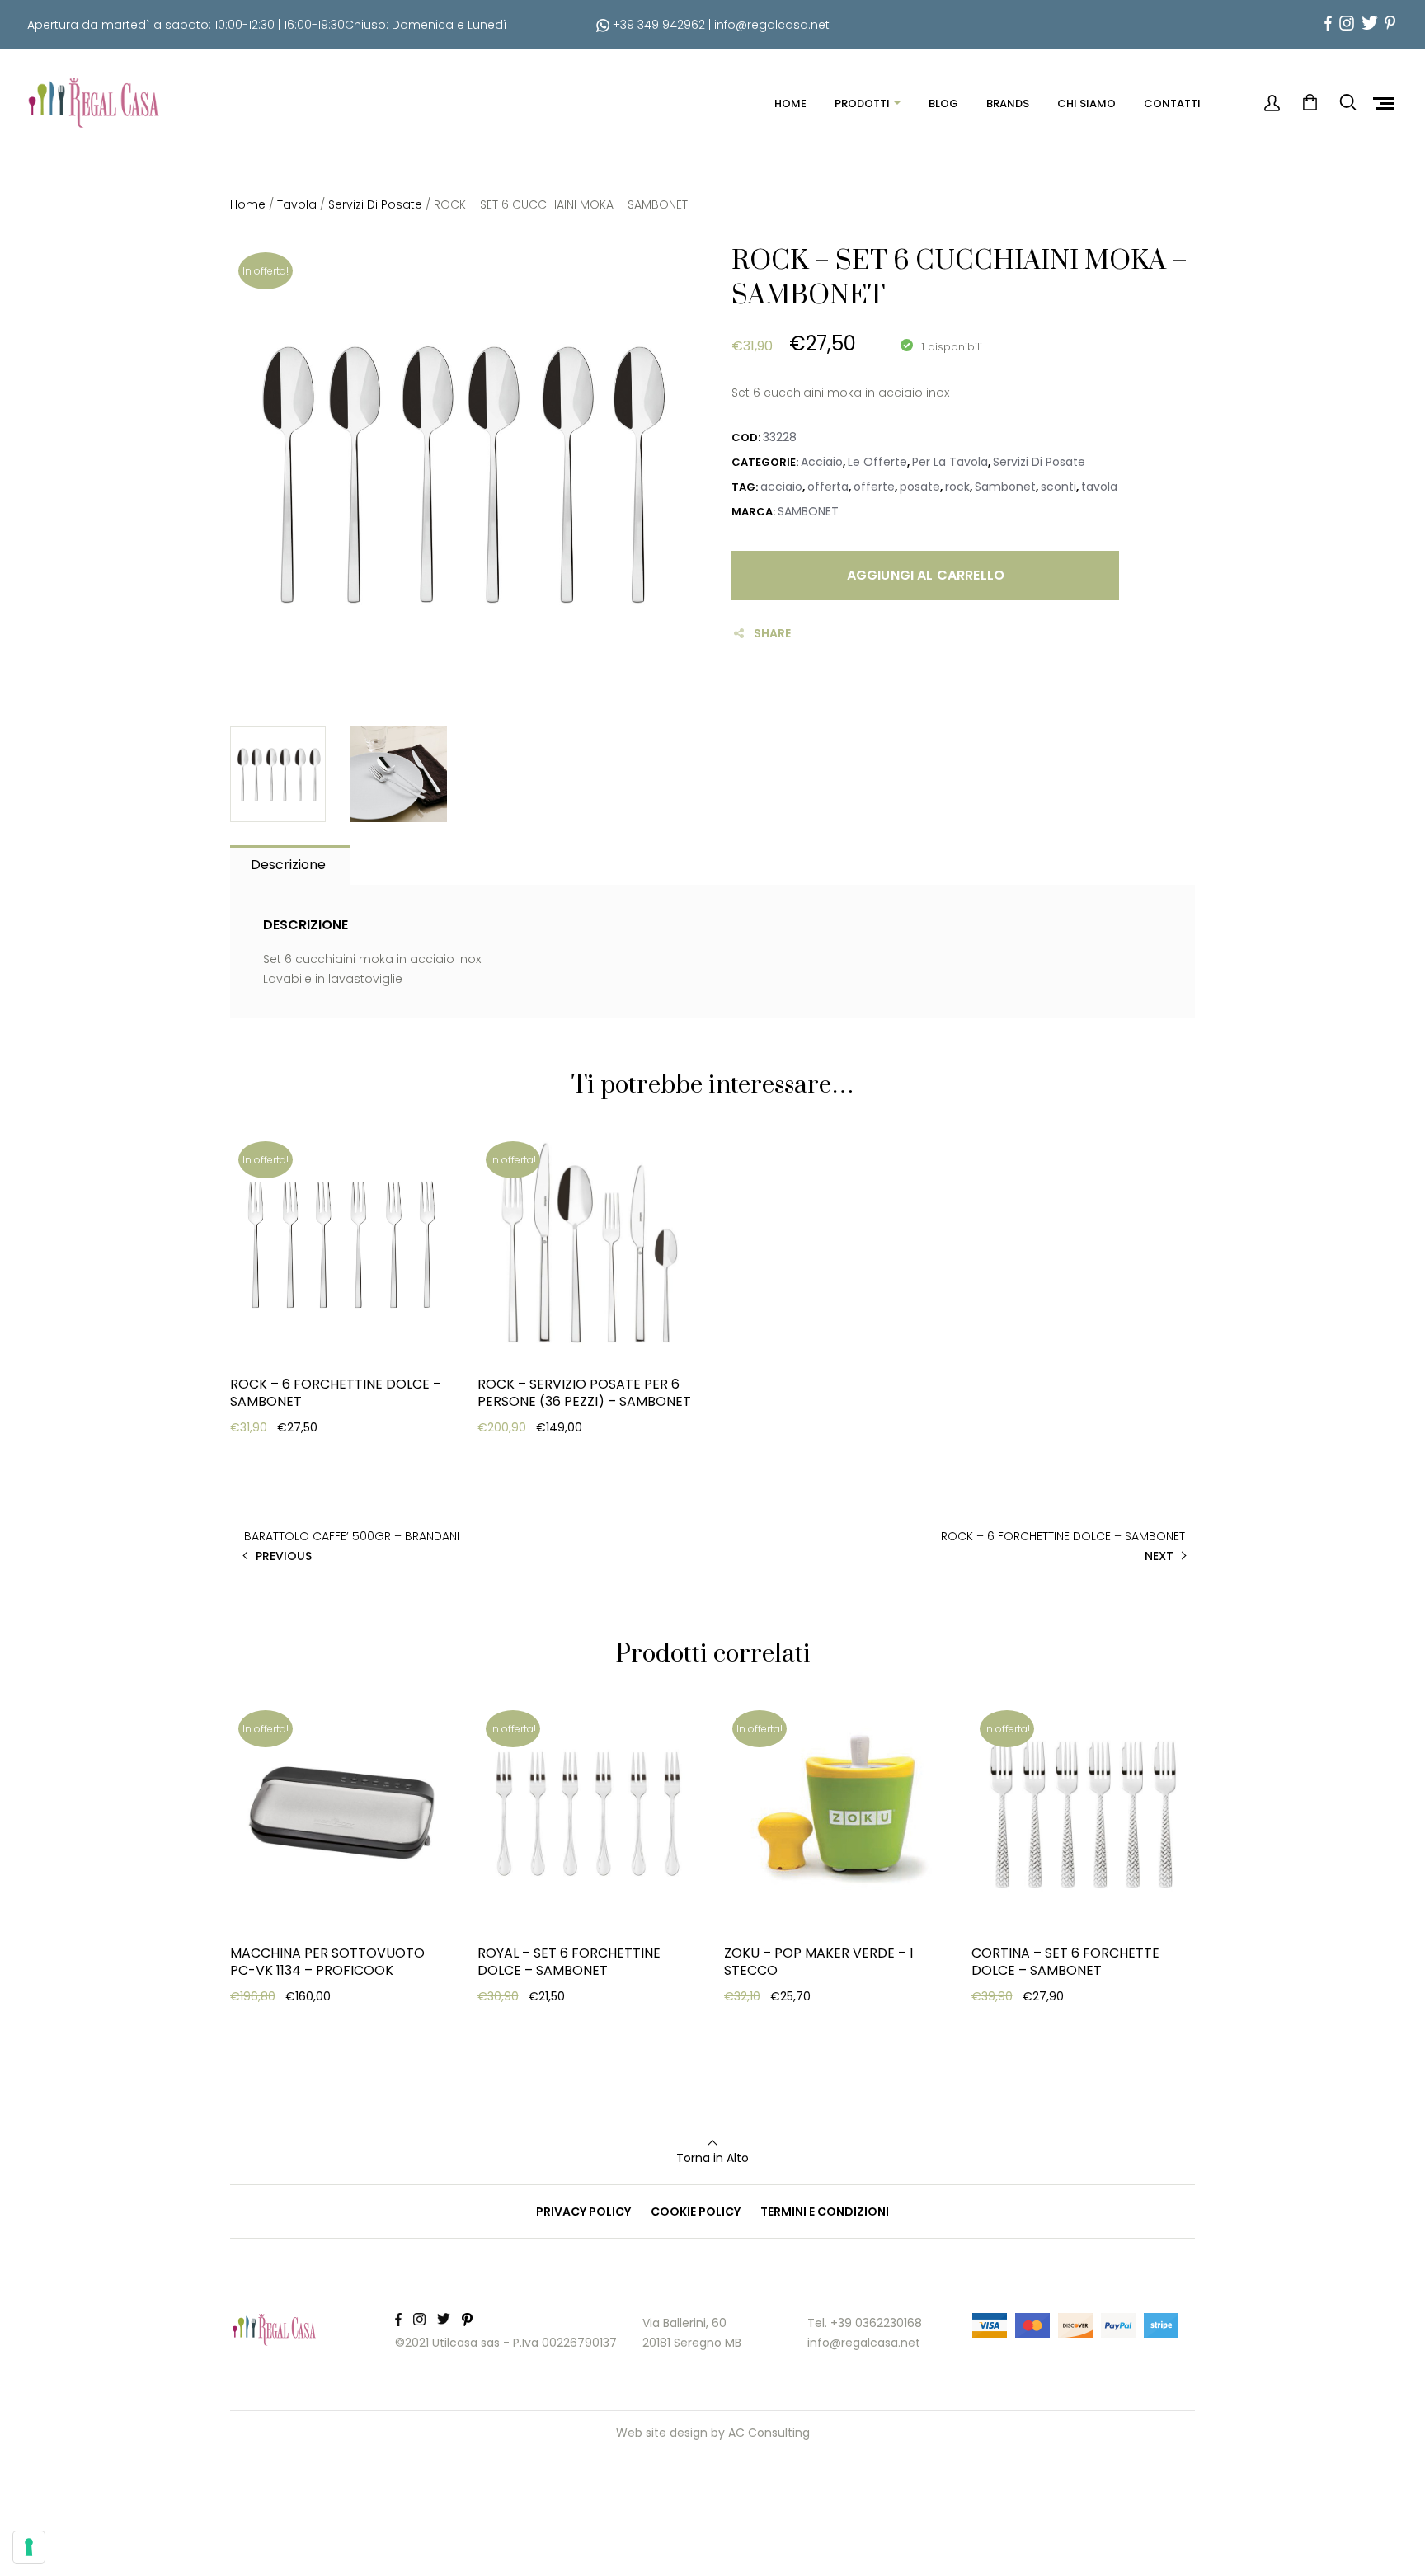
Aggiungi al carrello (926, 575)
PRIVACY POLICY (583, 2212)
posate (920, 487)
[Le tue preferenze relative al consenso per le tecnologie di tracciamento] (29, 2547)
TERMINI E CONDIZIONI (825, 2212)
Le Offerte (877, 462)
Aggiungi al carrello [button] (313, 1460)
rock (957, 487)
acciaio (781, 487)
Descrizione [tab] (288, 865)
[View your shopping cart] (1310, 103)
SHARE (772, 633)
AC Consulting (769, 2433)
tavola (1099, 487)
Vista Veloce (290, 1501)
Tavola (297, 204)
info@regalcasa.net (772, 25)
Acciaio (822, 462)
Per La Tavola (950, 462)
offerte (874, 487)
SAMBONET (808, 511)
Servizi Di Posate (375, 204)
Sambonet (1005, 487)
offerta (828, 487)
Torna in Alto (712, 2158)
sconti (1058, 487)
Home (248, 204)
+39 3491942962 (657, 25)
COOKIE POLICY (696, 2212)
